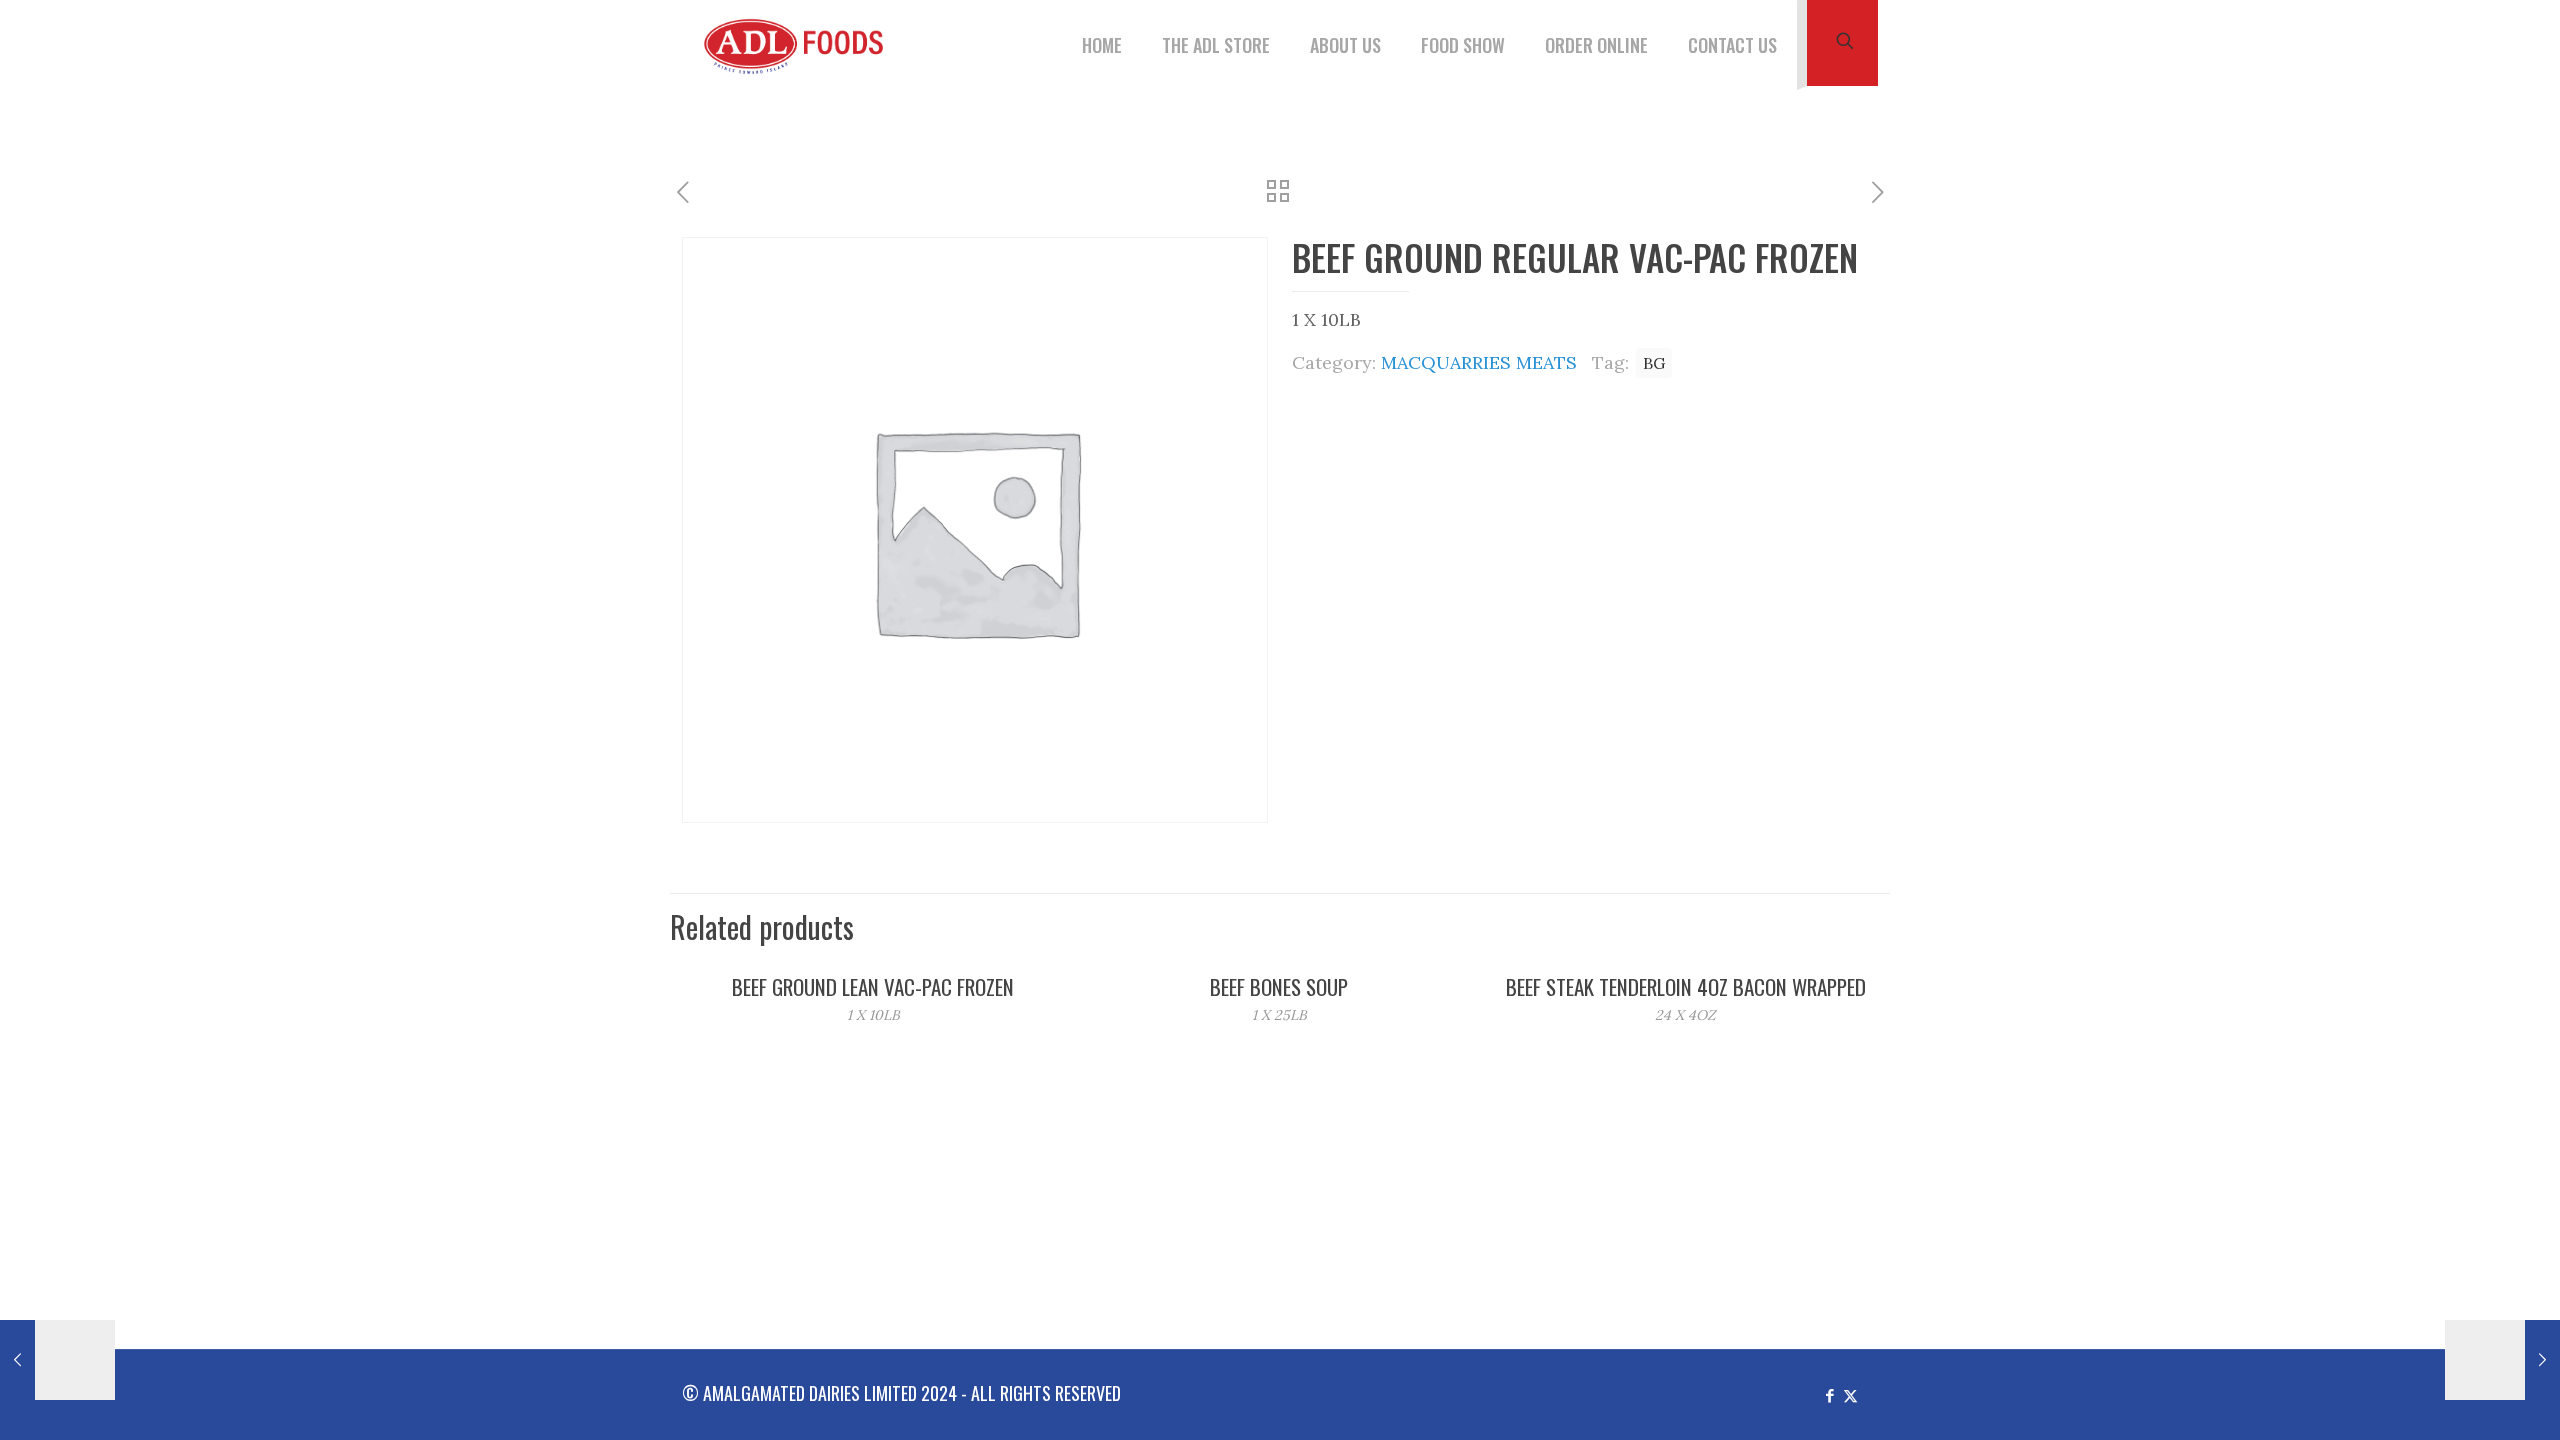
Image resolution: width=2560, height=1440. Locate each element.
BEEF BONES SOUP (1279, 986)
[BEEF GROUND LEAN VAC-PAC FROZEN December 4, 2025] (57, 1360)
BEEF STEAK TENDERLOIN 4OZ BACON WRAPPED (1686, 986)
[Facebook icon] (1829, 1394)
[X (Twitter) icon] (1850, 1394)
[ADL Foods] (799, 45)
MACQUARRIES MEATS (1479, 362)
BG (1654, 363)
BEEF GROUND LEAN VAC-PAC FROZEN (873, 986)
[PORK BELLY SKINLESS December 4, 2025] (2502, 1360)
